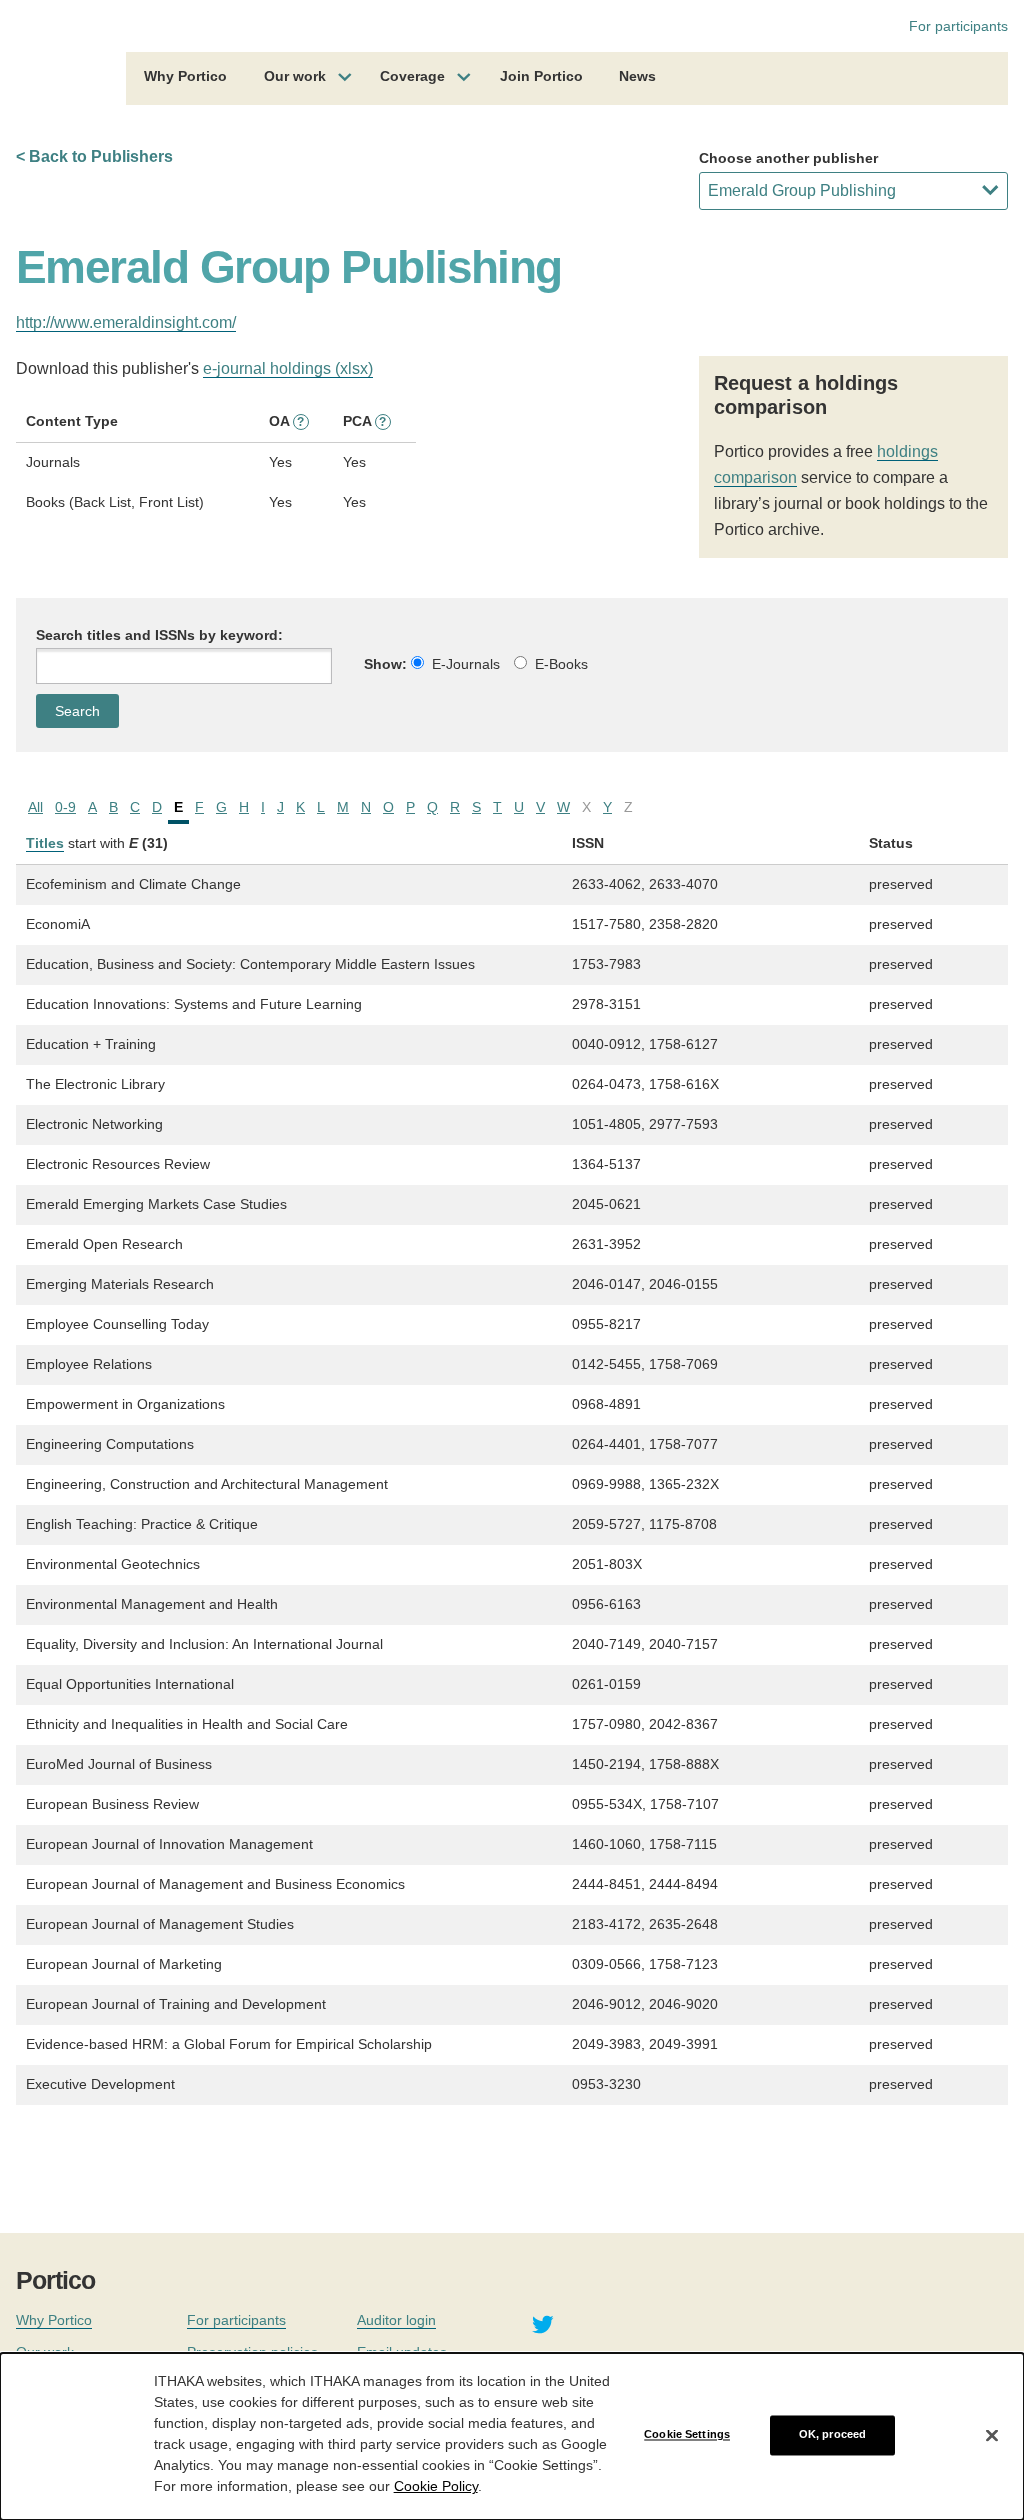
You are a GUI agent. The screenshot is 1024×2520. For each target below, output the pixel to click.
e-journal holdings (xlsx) (288, 368)
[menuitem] (185, 79)
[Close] (992, 2435)
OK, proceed (832, 2435)
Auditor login (396, 2320)
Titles (45, 843)
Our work (295, 76)
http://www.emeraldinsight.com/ (126, 322)
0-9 (65, 807)
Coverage (412, 76)
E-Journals (466, 664)
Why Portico (185, 76)
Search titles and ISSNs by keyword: (159, 635)
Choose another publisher (788, 158)
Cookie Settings (687, 2435)
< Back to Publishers (94, 156)
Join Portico (541, 76)
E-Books (561, 664)
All (35, 807)
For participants (958, 26)
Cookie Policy (436, 2486)
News (637, 76)
